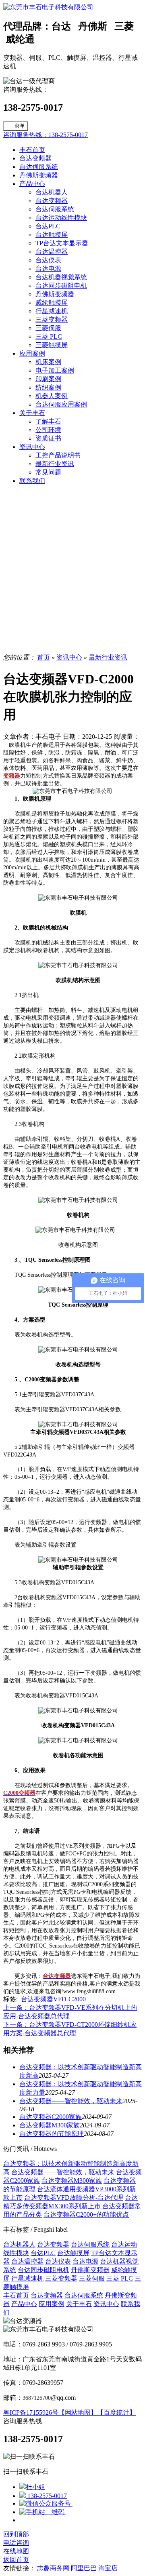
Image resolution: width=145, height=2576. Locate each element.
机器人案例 (52, 396)
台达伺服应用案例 (61, 404)
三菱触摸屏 (52, 345)
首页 (43, 657)
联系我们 (32, 481)
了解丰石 (48, 421)
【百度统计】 (116, 2413)
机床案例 (48, 362)
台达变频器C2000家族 (51, 2117)
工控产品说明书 (58, 455)
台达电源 (48, 269)
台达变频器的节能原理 (52, 2134)
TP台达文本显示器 (62, 243)
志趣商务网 (53, 2568)
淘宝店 (108, 2568)
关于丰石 (32, 413)
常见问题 (48, 472)
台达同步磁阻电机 (61, 286)
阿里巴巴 (84, 2568)
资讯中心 (32, 447)
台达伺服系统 (39, 167)
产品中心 (32, 184)
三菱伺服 (48, 328)
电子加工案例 (55, 370)
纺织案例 (48, 387)
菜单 (20, 126)
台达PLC (48, 226)
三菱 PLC (49, 336)
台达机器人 (52, 192)
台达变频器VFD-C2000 (53, 1999)
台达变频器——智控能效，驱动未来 (71, 2101)
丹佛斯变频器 (39, 175)
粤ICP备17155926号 (31, 2413)
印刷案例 (48, 379)
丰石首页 (32, 150)
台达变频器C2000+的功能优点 (86, 2214)
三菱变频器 (52, 319)
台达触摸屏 (52, 235)
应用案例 (32, 353)
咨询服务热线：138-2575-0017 (46, 135)
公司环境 (48, 430)
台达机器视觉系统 (61, 277)
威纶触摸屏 (52, 303)
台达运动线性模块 (61, 218)
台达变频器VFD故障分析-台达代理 (74, 2198)
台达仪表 (48, 260)
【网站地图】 (78, 2413)
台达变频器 (35, 158)
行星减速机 (52, 311)
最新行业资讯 (55, 464)
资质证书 (48, 438)
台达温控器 (52, 252)
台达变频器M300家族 (50, 2125)
